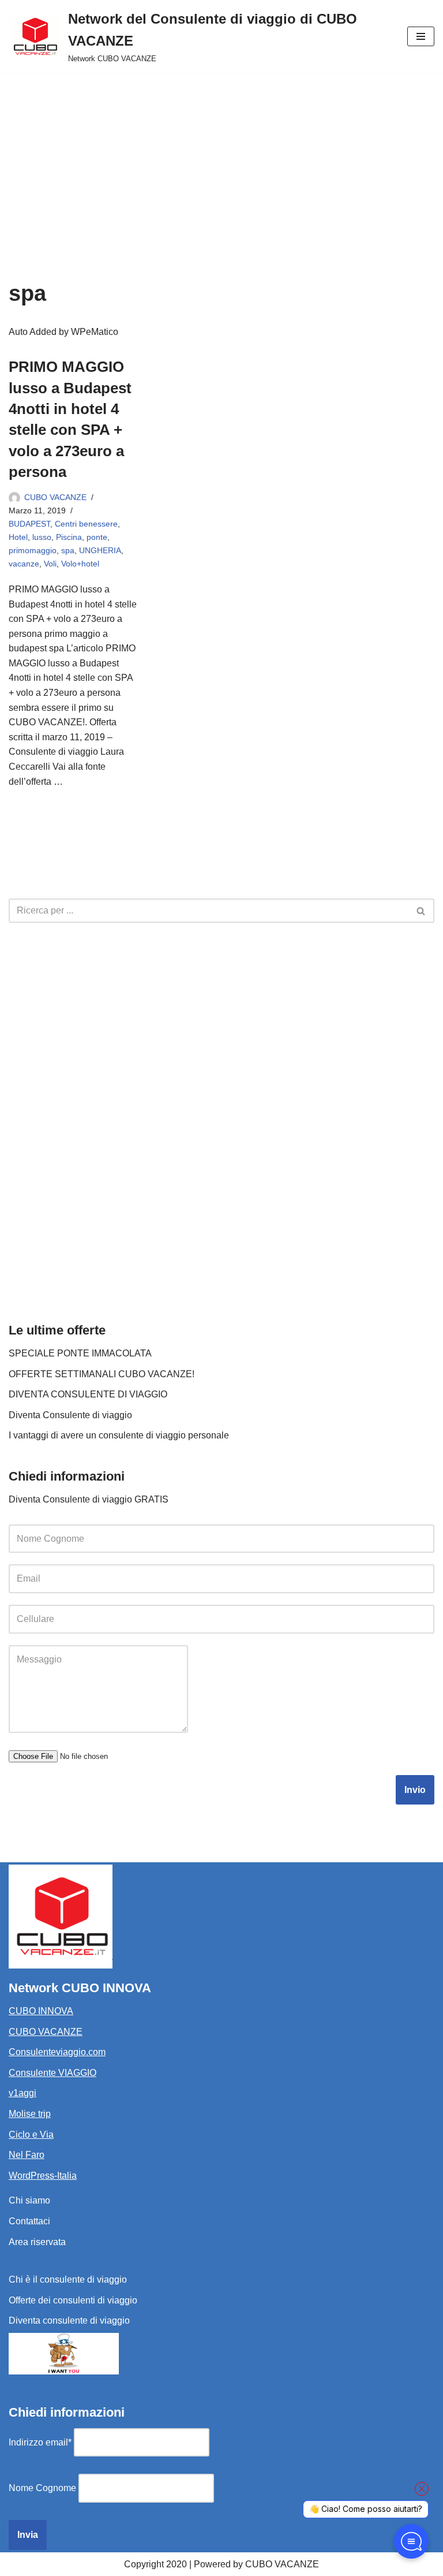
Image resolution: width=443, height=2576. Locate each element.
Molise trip (30, 2114)
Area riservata (37, 2242)
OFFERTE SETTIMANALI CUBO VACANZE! (102, 1374)
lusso (42, 537)
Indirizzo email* (40, 2442)
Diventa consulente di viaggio (69, 2320)
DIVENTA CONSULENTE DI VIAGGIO (88, 1394)
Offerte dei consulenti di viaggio (73, 2300)
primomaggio (33, 550)
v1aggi (22, 2093)
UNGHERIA (100, 550)
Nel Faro (27, 2155)
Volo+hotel (80, 564)
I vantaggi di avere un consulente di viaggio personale (119, 1435)
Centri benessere (86, 524)
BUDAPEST (29, 524)
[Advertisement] (221, 159)
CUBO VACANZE (55, 497)
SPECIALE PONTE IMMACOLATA (80, 1353)
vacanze (24, 564)
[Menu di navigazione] (421, 36)
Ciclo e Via (31, 2135)
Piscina (69, 537)
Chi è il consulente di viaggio (68, 2279)
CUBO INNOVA (41, 2011)
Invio (415, 1790)
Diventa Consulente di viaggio (70, 1415)
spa (68, 550)
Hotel (18, 537)
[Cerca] (421, 911)
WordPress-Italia (43, 2176)
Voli (50, 564)
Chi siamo (29, 2200)
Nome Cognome (42, 2488)
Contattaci (29, 2221)
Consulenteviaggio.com (57, 2052)
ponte (97, 537)
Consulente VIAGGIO (52, 2073)
